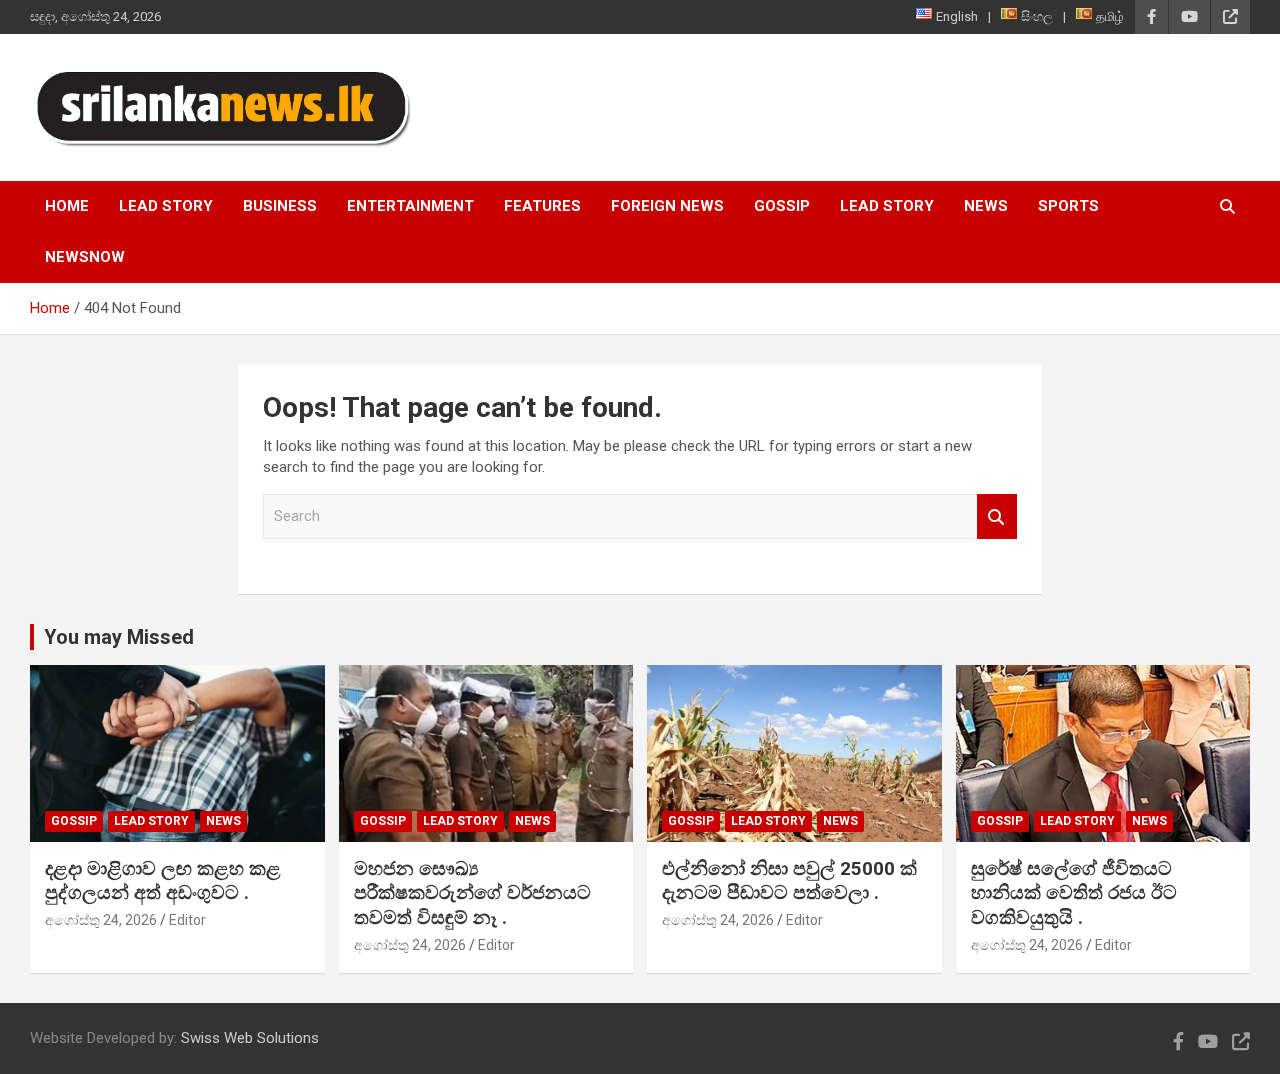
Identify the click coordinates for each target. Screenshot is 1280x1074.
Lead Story (166, 206)
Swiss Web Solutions (250, 1038)
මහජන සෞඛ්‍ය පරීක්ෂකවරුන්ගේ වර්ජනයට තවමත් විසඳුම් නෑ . (472, 893)
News (986, 206)
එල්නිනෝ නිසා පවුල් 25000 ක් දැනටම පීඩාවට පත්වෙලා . (789, 881)
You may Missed (119, 637)
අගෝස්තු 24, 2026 (101, 920)
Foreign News (667, 206)
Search (997, 516)
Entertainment (410, 206)
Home (67, 206)
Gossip (782, 206)
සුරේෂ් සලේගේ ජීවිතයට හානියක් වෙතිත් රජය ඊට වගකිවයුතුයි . (1074, 893)
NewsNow (85, 257)
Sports (1068, 206)
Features (542, 206)
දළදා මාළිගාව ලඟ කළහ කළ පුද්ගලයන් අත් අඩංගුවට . (163, 881)
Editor (187, 920)
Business (280, 206)
